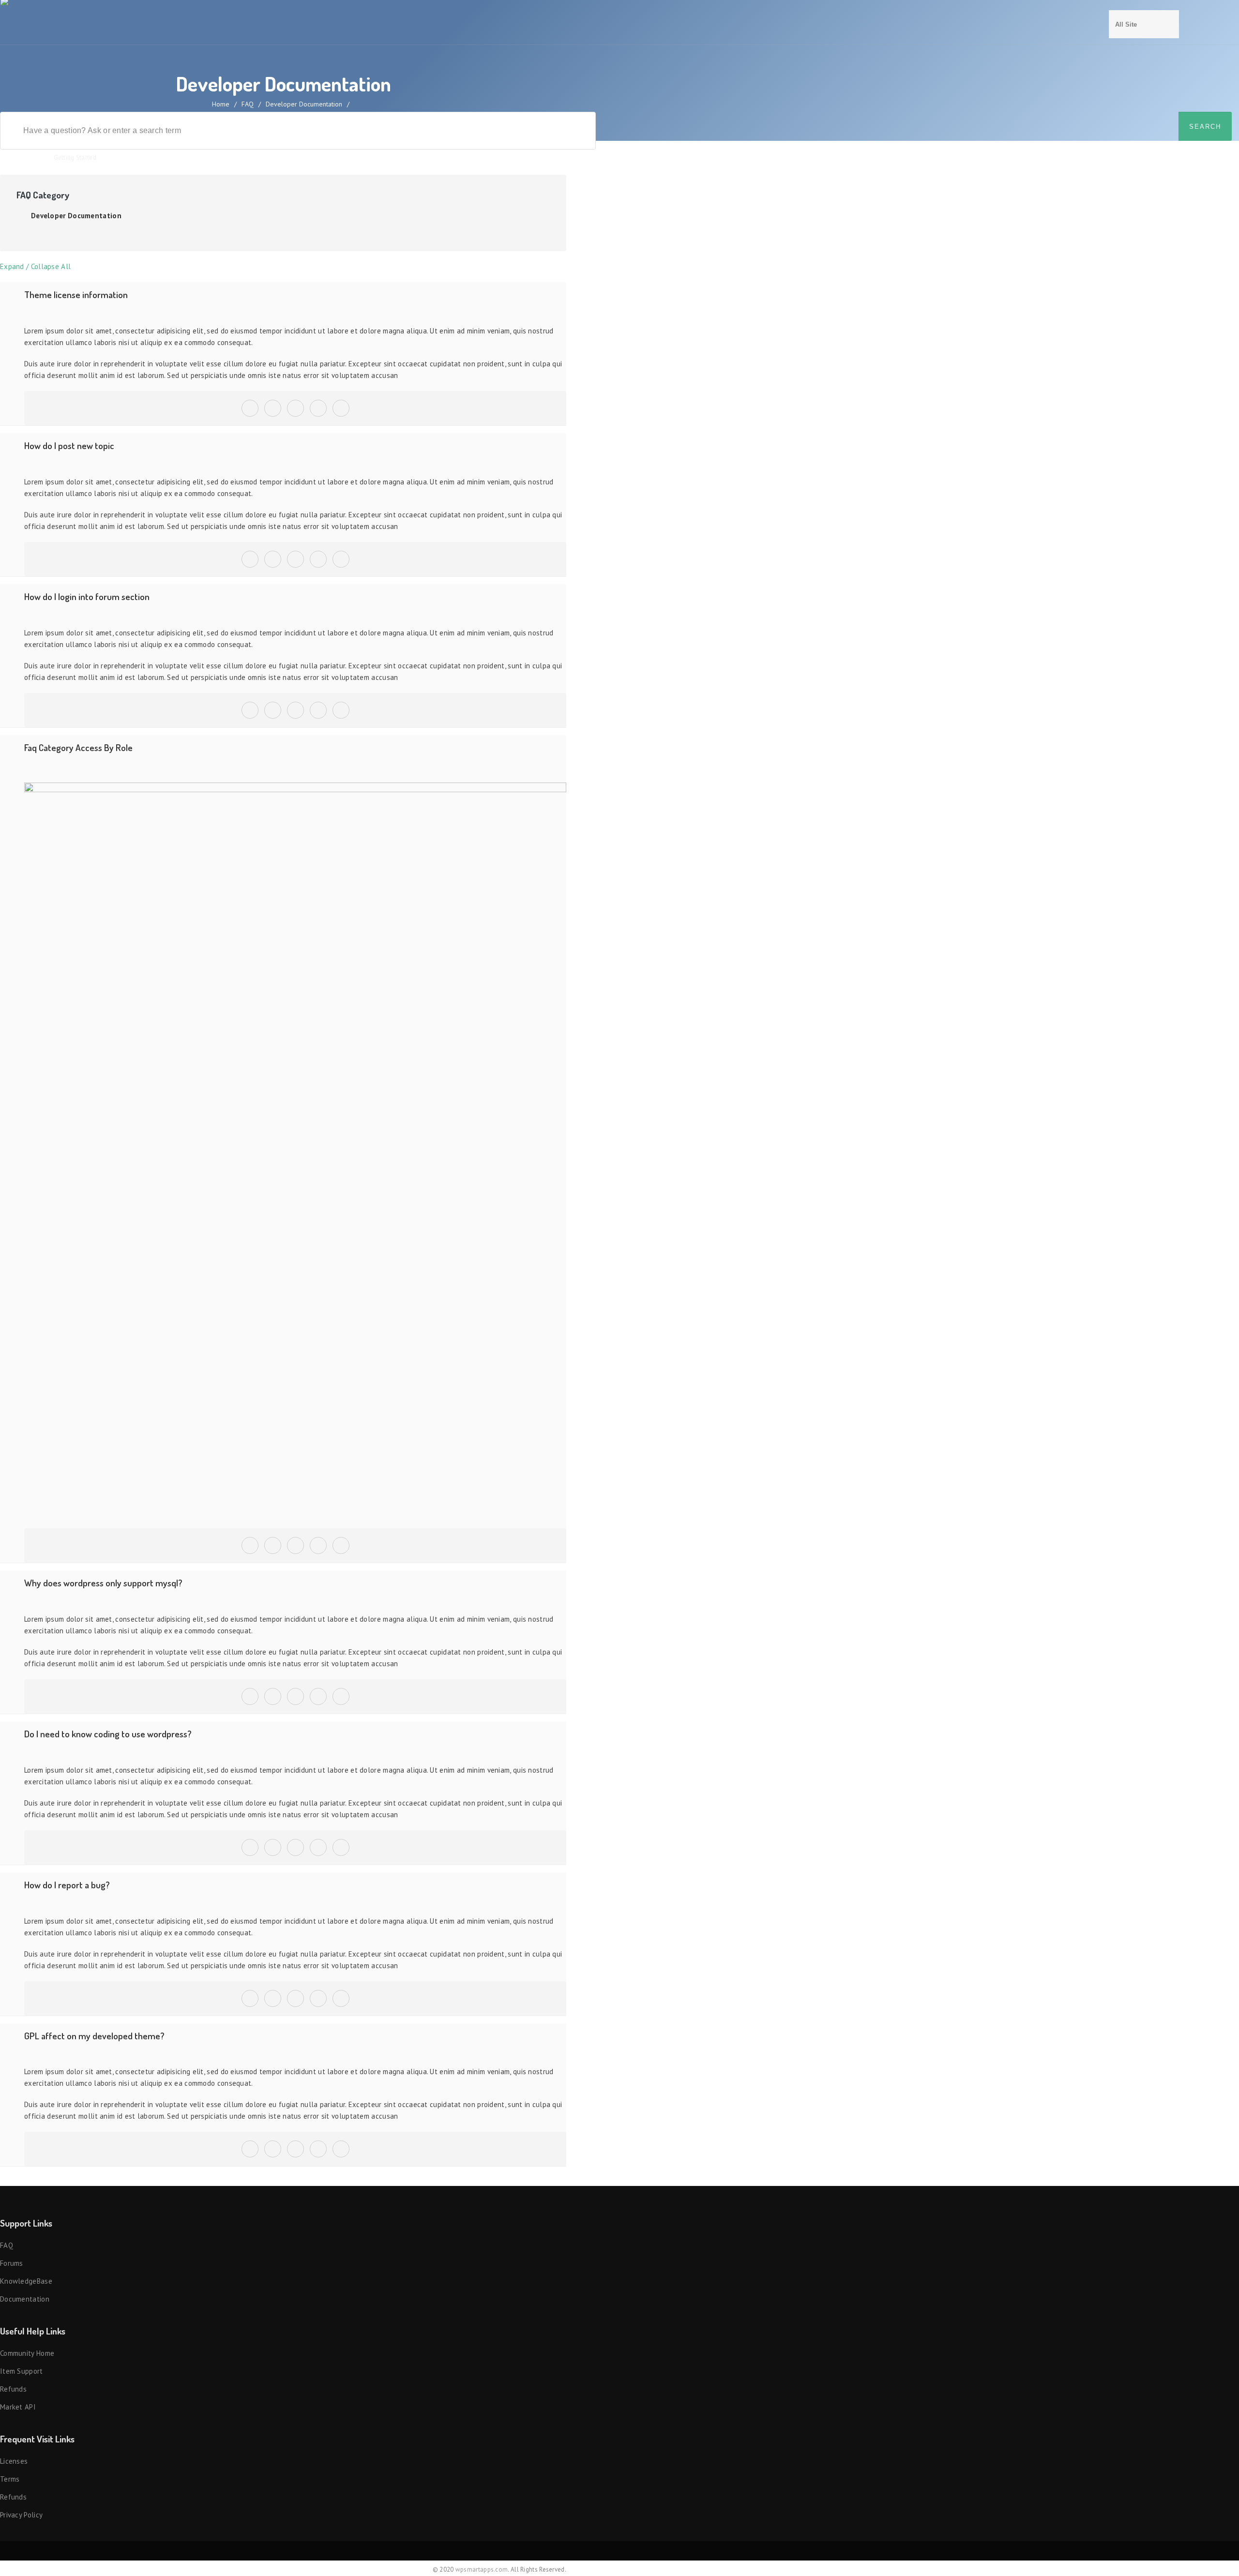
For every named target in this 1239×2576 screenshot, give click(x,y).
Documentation (25, 2299)
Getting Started (75, 158)
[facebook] (273, 403)
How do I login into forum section (87, 596)
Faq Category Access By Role (78, 747)
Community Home (27, 2353)
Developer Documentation (76, 216)
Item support (22, 2371)
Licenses (14, 2461)
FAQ (248, 104)
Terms (10, 2479)
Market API (18, 2407)
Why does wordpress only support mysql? (103, 1583)
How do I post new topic (69, 445)
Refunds (13, 2389)
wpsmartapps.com (482, 2569)
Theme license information (76, 294)
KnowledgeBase (26, 2281)
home (221, 104)
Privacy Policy (21, 2515)
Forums (12, 2263)
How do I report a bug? (67, 1885)
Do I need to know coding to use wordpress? (108, 1734)
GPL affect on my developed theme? (94, 2036)
